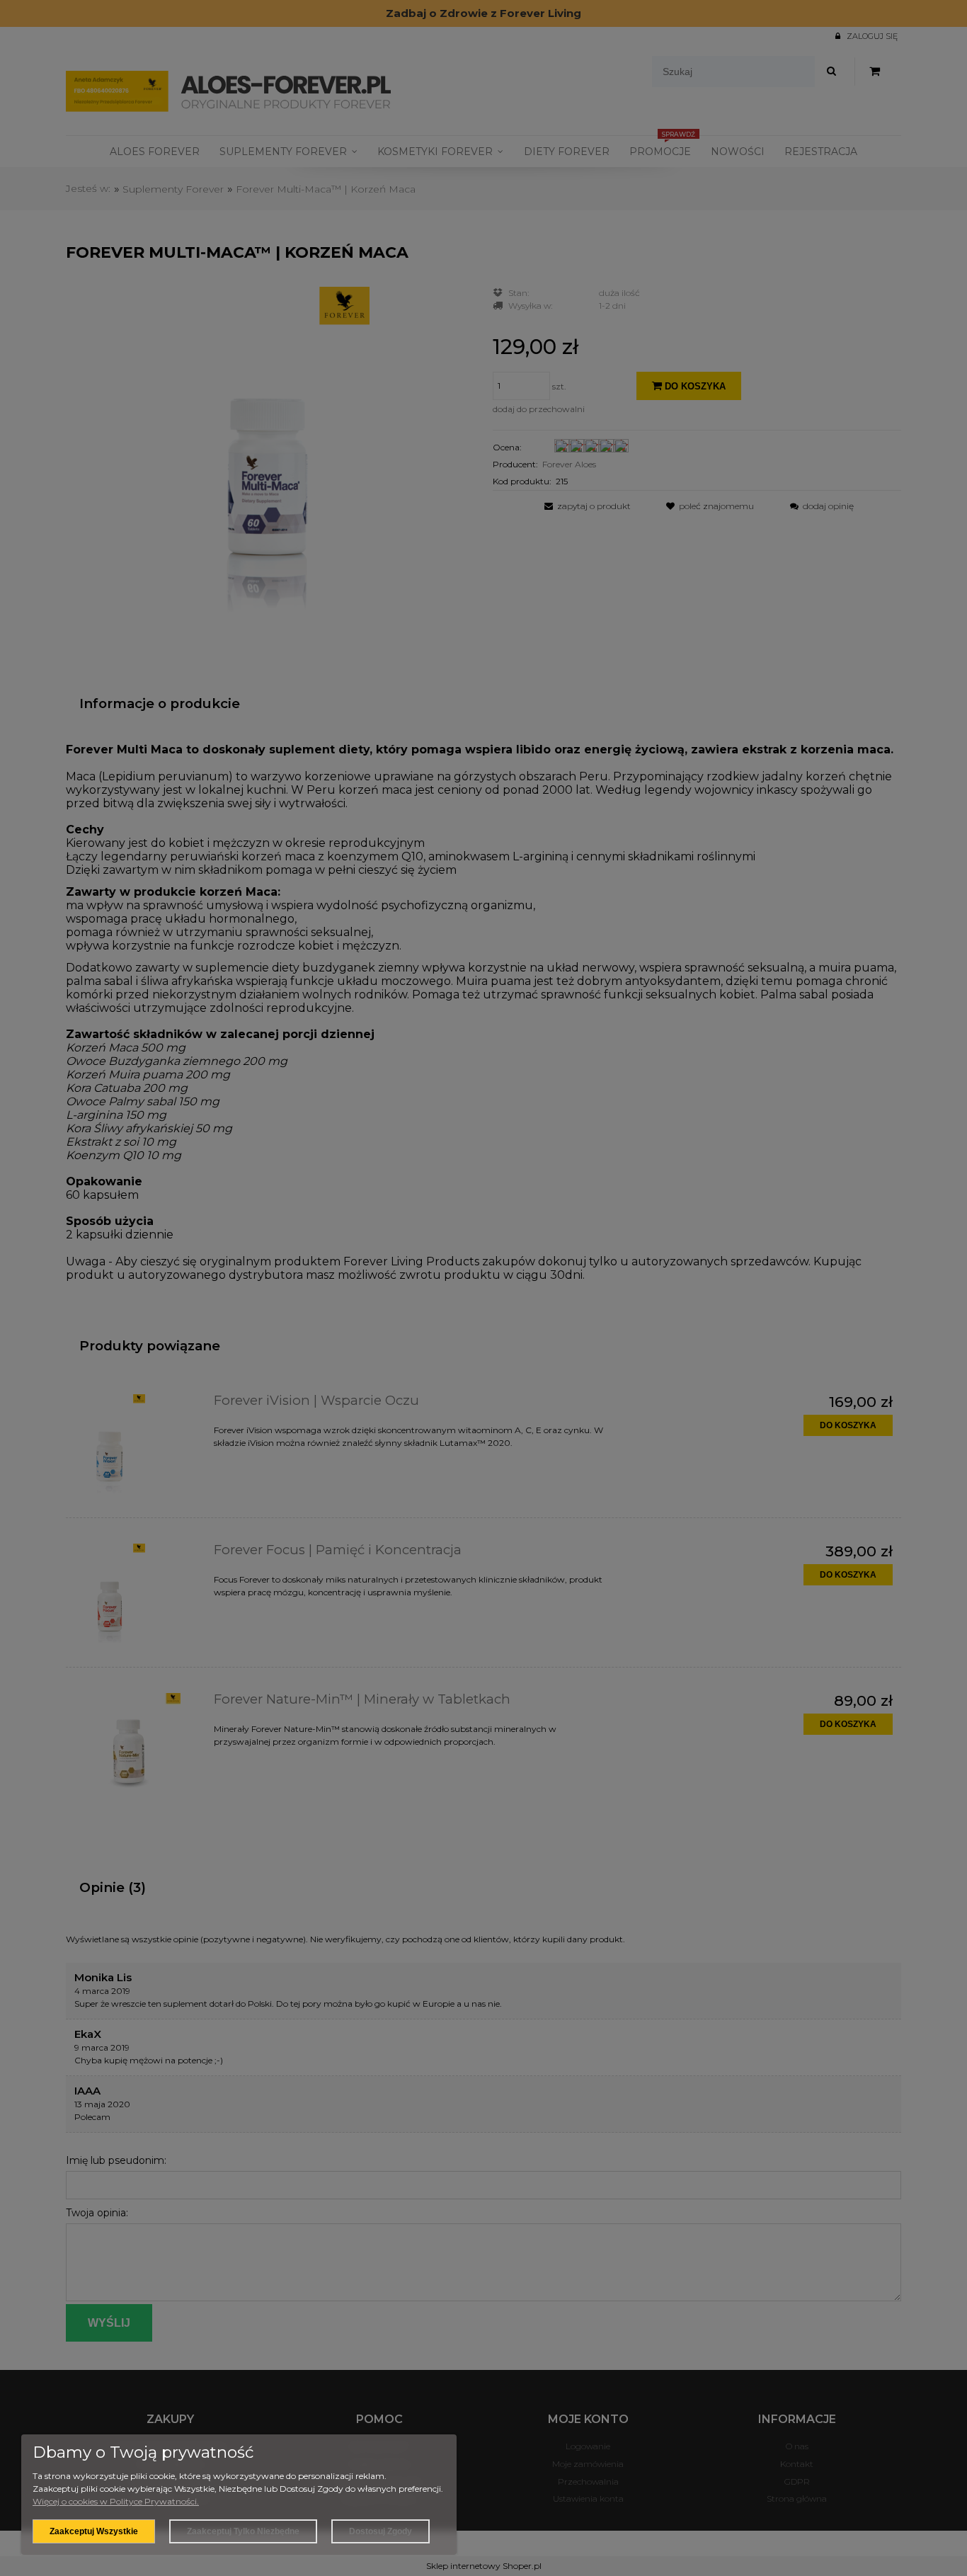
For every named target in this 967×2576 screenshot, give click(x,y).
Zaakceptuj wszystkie (94, 2531)
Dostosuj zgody (380, 2531)
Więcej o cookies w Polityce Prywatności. (116, 2501)
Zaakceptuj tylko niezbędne (243, 2531)
